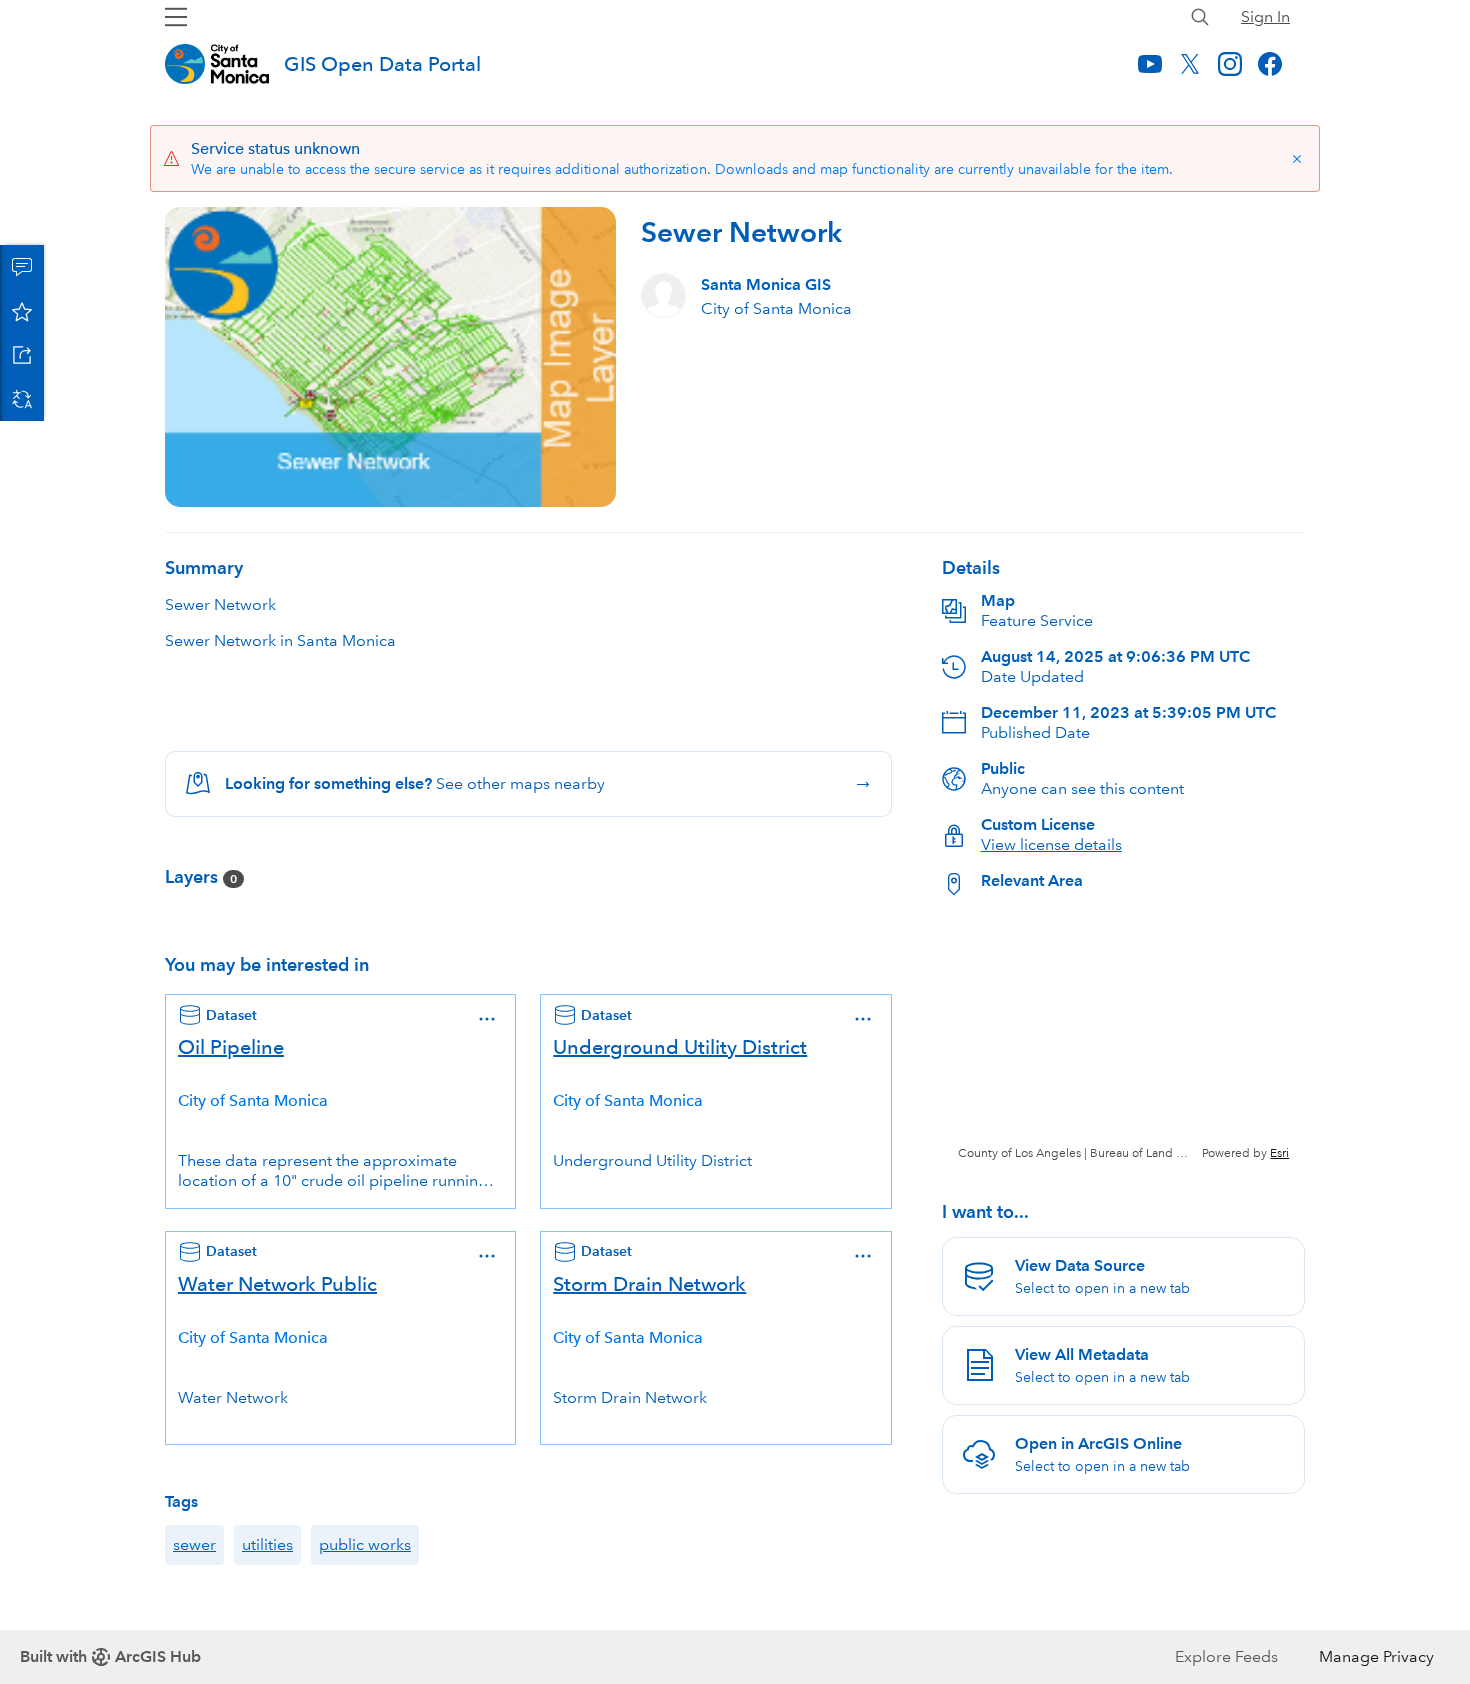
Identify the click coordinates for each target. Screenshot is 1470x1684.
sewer (194, 1544)
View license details (1051, 844)
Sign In (1265, 16)
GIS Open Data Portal (382, 64)
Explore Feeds (1226, 1656)
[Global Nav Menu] (176, 17)
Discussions (22, 267)
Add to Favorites (22, 311)
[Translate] (22, 399)
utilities (267, 1544)
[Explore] (1123, 1037)
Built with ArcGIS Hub (110, 1656)
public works (365, 1544)
